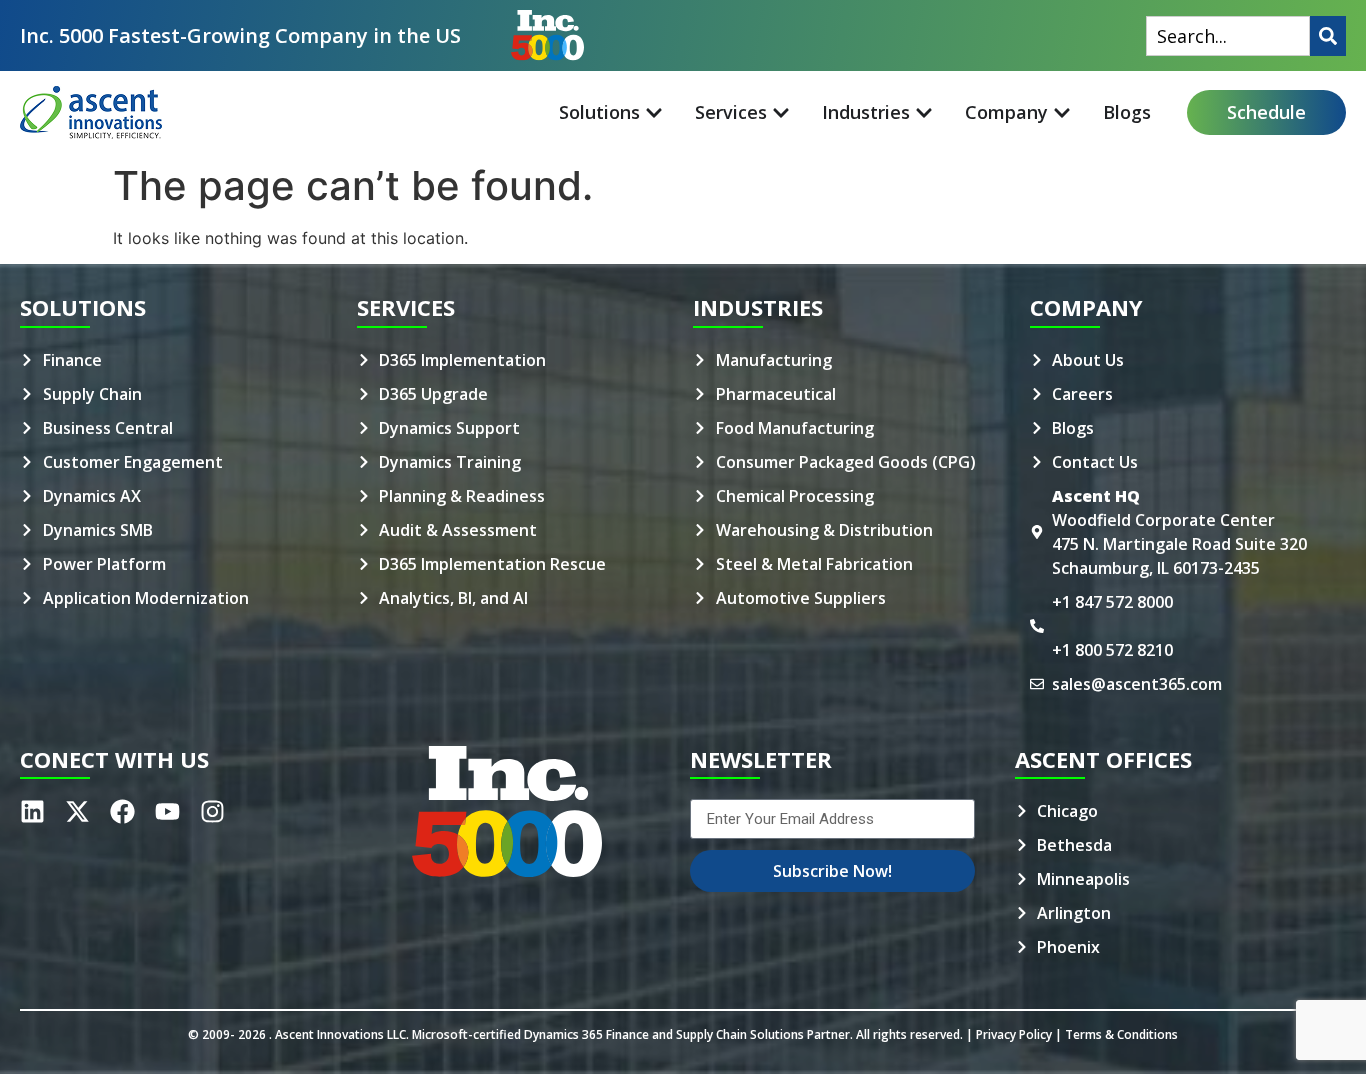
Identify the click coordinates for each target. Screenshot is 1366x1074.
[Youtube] (167, 811)
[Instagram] (212, 811)
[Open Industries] (924, 112)
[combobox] (1228, 36)
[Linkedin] (32, 811)
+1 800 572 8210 (1112, 650)
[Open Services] (781, 112)
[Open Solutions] (654, 112)
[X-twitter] (77, 811)
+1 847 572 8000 (1112, 602)
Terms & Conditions (1121, 1034)
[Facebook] (122, 811)
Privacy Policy (1014, 1034)
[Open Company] (1062, 112)
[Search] (1328, 36)
